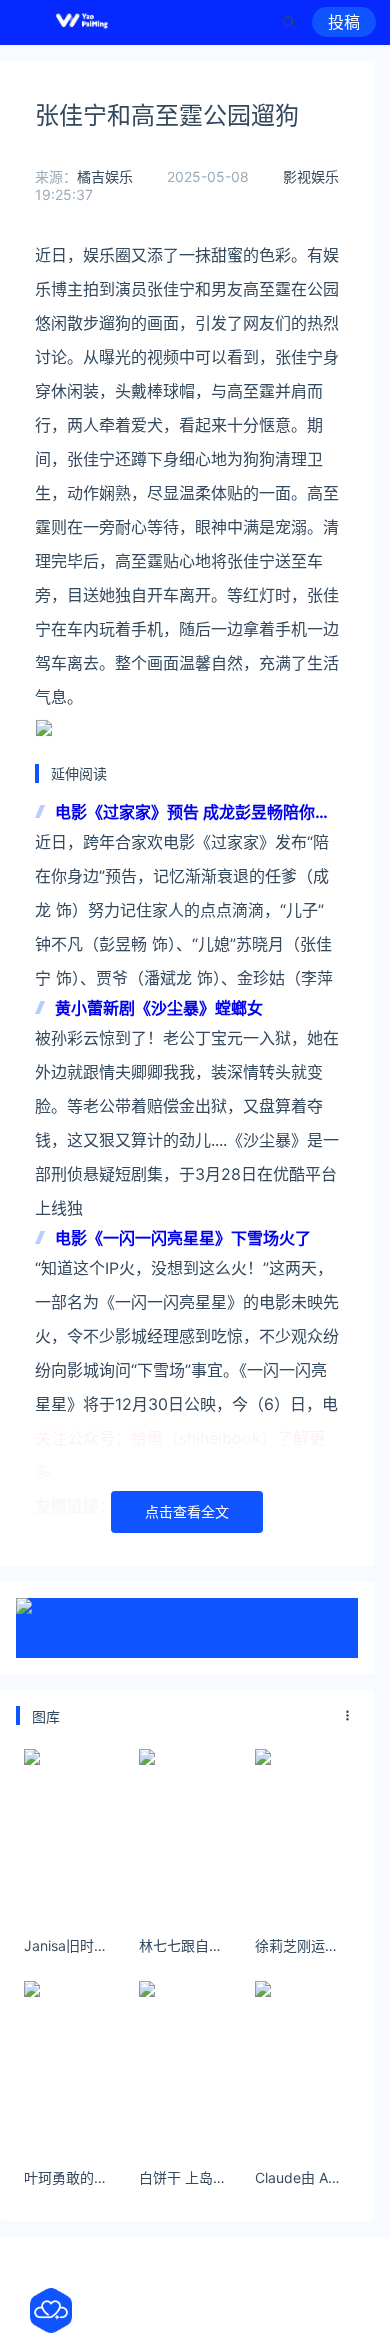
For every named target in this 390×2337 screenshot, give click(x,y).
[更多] (348, 1716)
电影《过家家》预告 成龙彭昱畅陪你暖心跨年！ (193, 813)
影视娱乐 (311, 176)
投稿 (344, 22)
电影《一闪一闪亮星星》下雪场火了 (183, 1238)
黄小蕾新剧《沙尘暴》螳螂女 (159, 1008)
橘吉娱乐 (105, 176)
